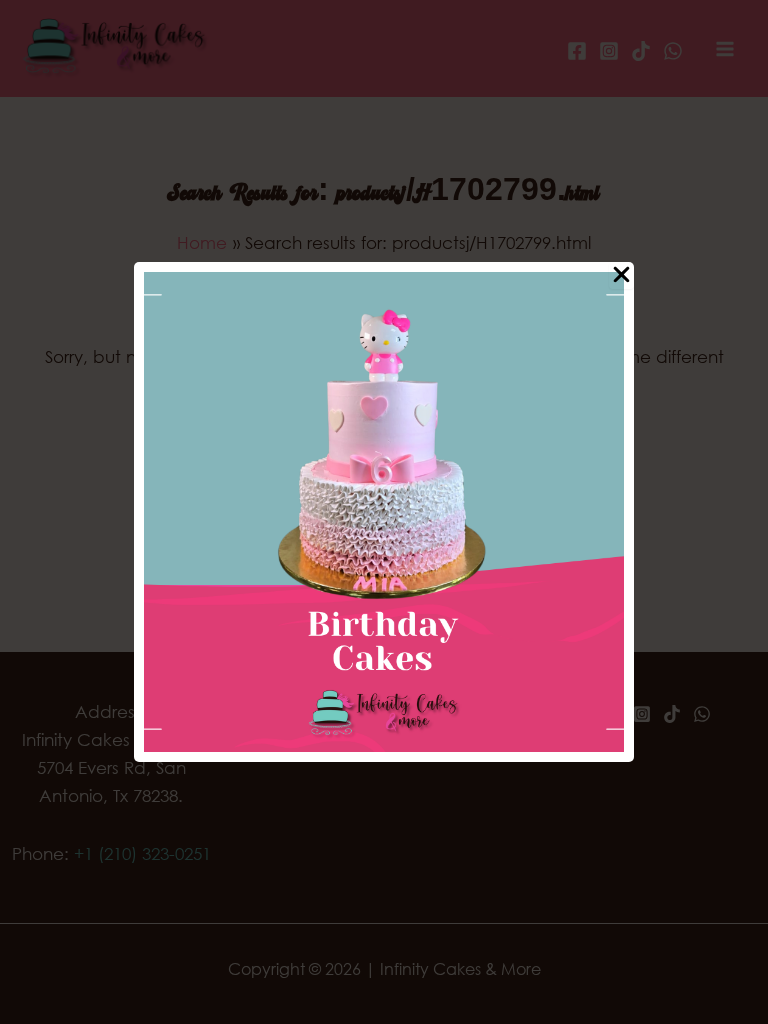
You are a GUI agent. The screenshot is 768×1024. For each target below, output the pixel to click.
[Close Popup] (621, 275)
